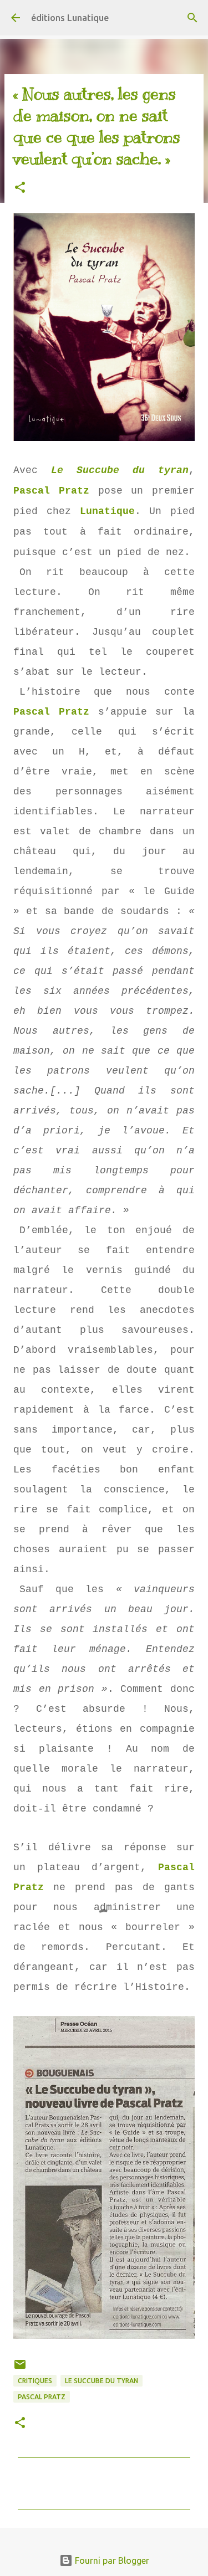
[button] (20, 188)
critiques (35, 2381)
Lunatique (107, 511)
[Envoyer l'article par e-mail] (20, 2369)
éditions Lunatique (70, 18)
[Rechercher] (192, 18)
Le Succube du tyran (120, 470)
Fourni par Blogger (111, 2560)
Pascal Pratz (51, 491)
